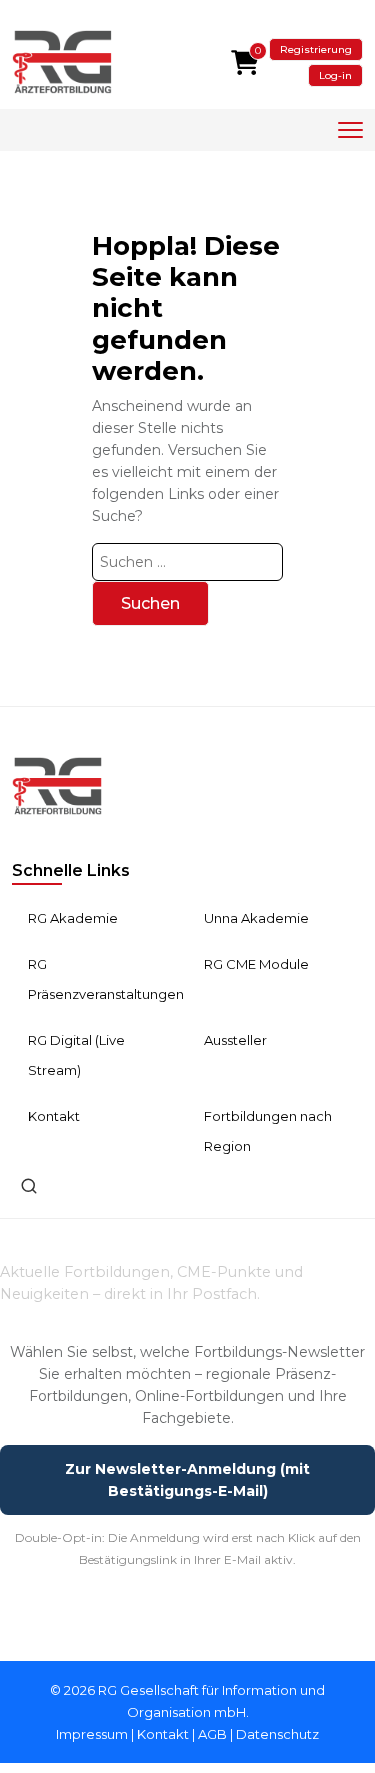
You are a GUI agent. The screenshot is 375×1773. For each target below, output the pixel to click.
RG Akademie (73, 918)
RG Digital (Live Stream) (76, 1055)
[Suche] (29, 1186)
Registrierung (316, 49)
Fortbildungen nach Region (268, 1131)
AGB (212, 1734)
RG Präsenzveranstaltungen (106, 979)
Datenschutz (277, 1734)
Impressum (92, 1734)
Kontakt (54, 1116)
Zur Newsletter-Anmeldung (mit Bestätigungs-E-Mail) (187, 1480)
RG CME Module (256, 964)
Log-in (335, 75)
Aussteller (235, 1040)
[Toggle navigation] (350, 130)
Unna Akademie (256, 918)
